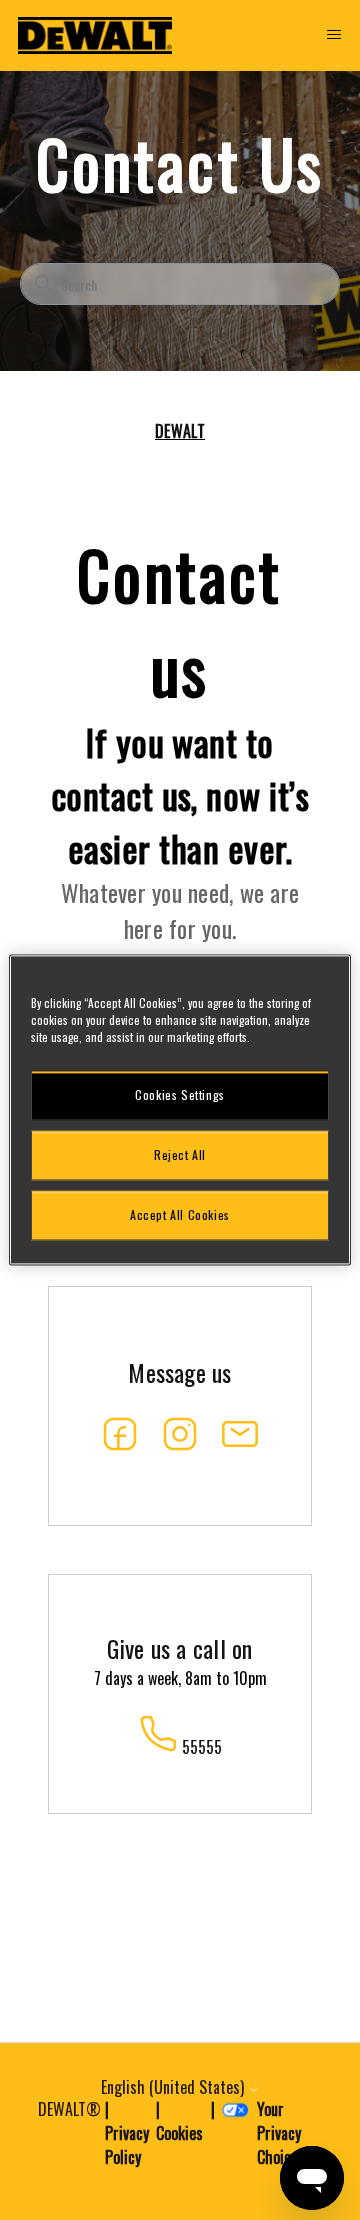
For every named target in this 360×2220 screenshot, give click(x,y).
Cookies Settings (180, 1094)
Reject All (180, 1154)
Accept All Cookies (180, 1214)
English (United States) (174, 2087)
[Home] (95, 35)
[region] (180, 1109)
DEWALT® (69, 2109)
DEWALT (180, 431)
